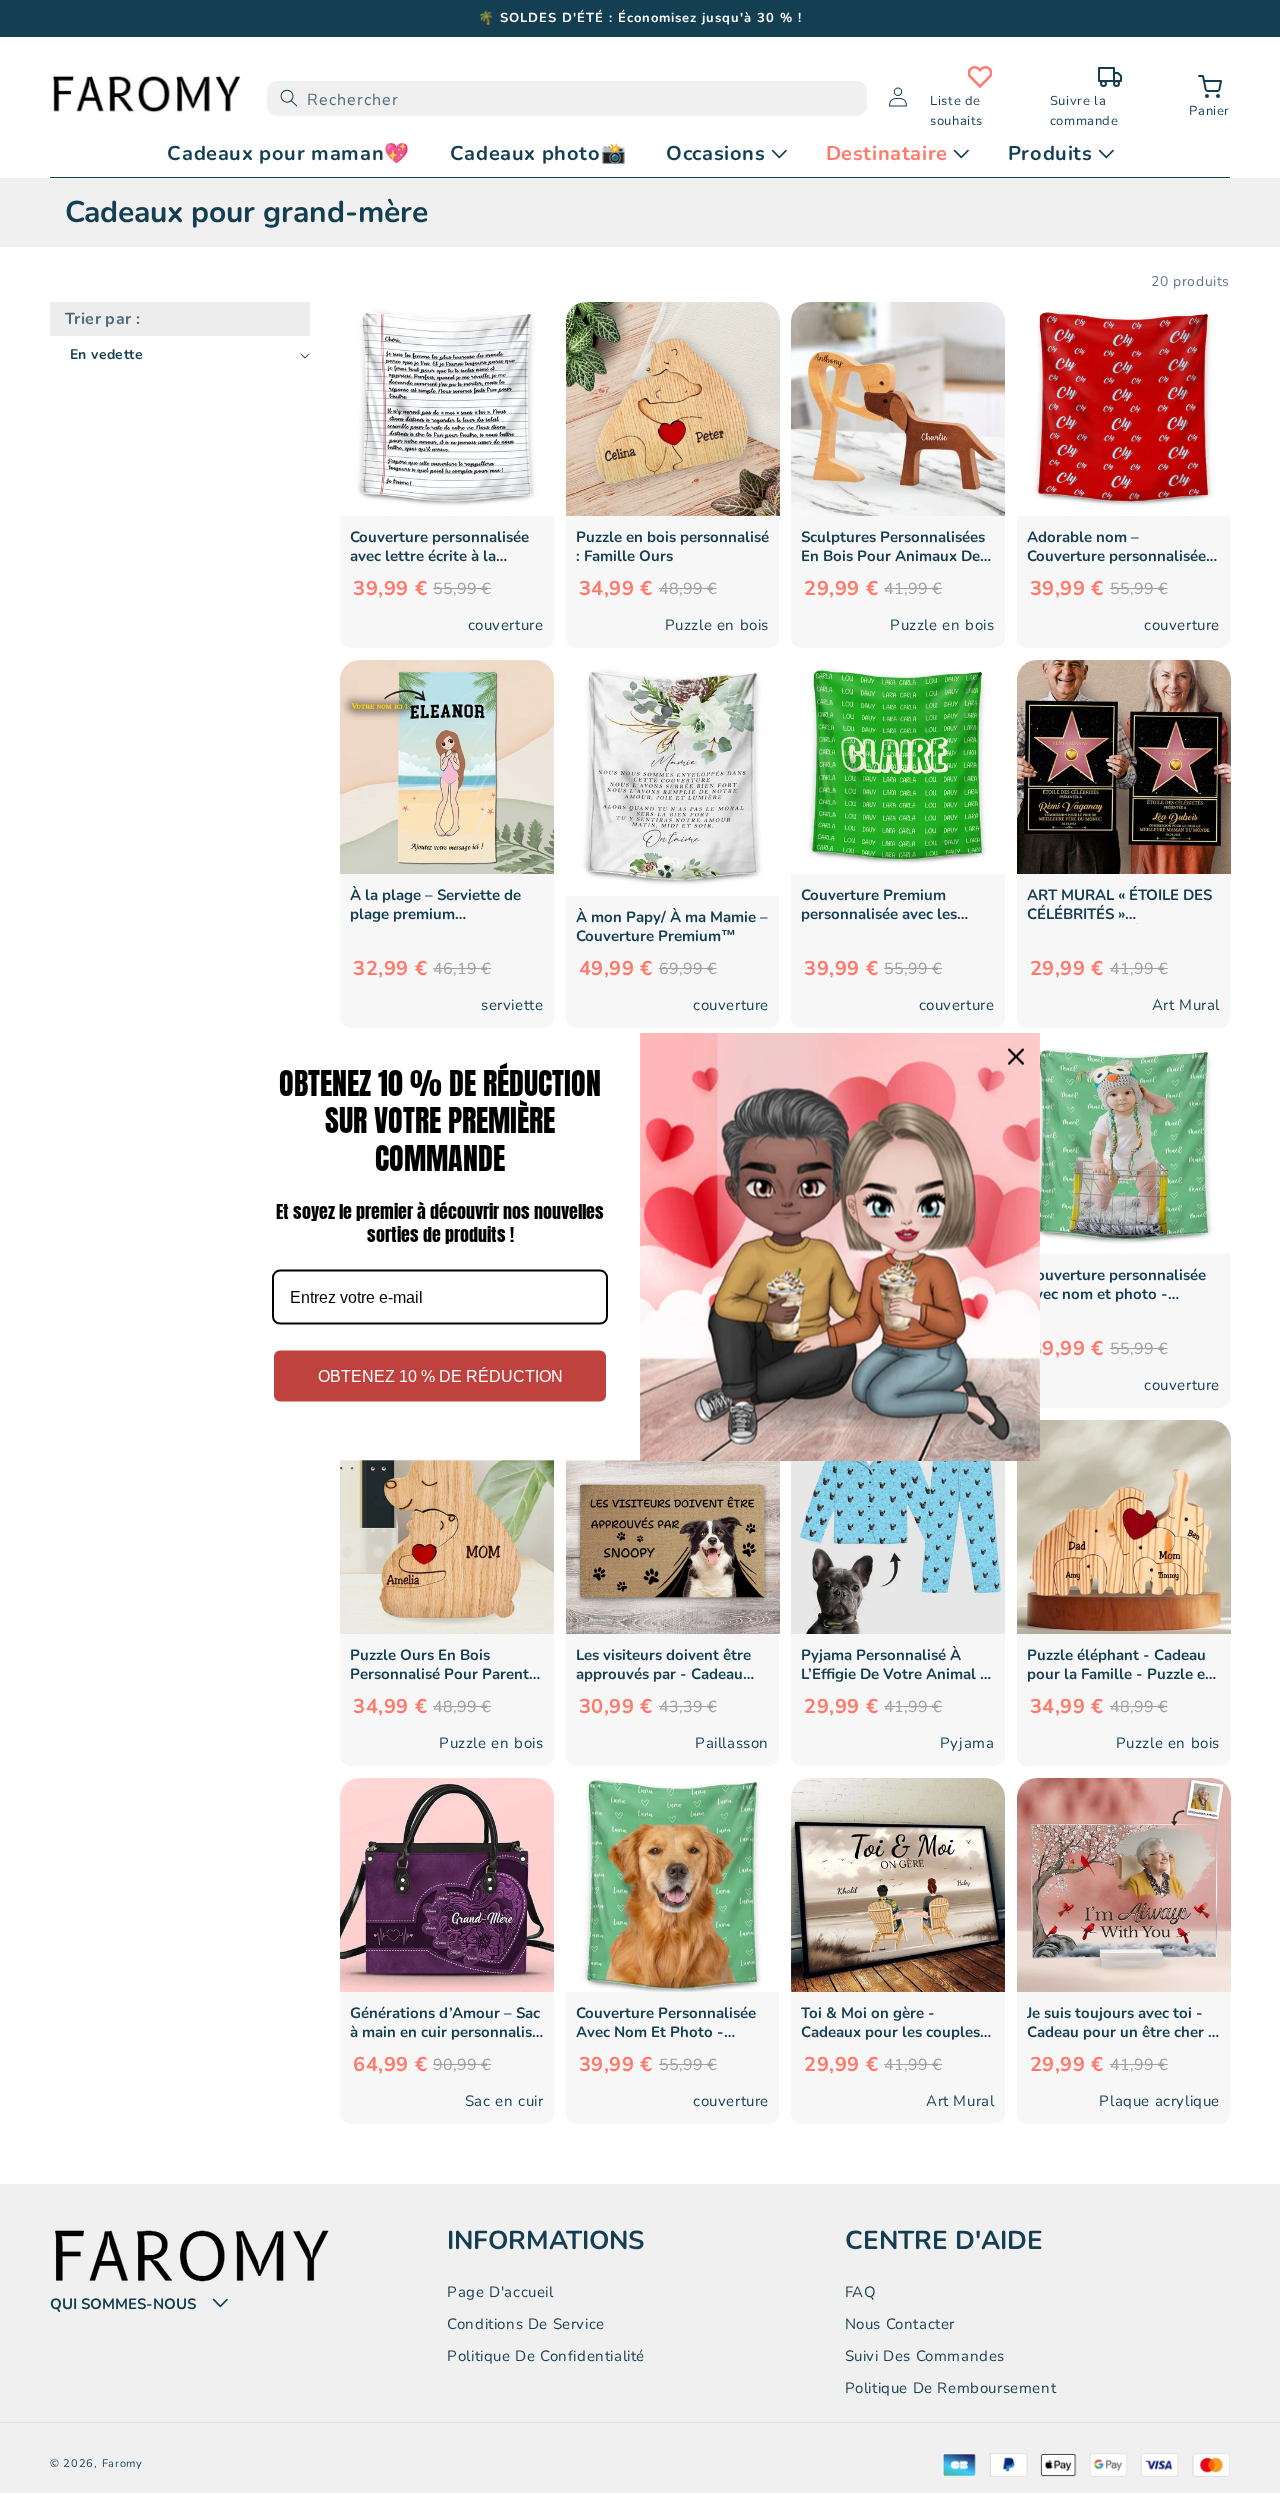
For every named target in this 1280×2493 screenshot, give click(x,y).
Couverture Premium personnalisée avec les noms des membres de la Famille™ (887, 905)
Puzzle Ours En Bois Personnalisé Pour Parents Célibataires (443, 1665)
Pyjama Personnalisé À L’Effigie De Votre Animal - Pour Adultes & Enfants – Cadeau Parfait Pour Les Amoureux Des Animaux (894, 1665)
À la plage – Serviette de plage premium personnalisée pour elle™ (439, 905)
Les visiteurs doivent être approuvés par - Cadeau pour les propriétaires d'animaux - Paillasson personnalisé (663, 1665)
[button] (1209, 98)
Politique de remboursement (951, 2388)
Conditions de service (526, 2324)
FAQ (861, 2292)
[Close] (1016, 1056)
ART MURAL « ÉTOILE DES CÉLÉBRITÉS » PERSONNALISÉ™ (1119, 905)
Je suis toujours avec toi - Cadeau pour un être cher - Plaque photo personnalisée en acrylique (1121, 2023)
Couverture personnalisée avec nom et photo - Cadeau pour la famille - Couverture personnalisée (1116, 1285)
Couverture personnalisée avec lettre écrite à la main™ (439, 547)
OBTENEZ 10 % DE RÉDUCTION (440, 1376)
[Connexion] (898, 98)
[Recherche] (289, 98)
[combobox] (567, 98)
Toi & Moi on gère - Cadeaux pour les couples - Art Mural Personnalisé (896, 2023)
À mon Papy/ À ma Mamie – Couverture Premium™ (672, 927)
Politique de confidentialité (546, 2356)
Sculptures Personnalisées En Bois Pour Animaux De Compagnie (893, 547)
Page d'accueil (500, 2292)
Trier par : (102, 319)
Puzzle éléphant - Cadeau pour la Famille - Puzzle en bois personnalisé (1120, 1665)
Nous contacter (900, 2324)
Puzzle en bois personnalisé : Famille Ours (672, 547)
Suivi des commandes (925, 2356)
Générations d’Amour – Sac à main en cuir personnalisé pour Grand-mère (445, 2023)
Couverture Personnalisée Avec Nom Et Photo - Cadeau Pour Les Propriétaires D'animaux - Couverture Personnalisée (666, 2023)
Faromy (122, 2463)
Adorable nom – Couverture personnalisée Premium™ (1116, 547)
